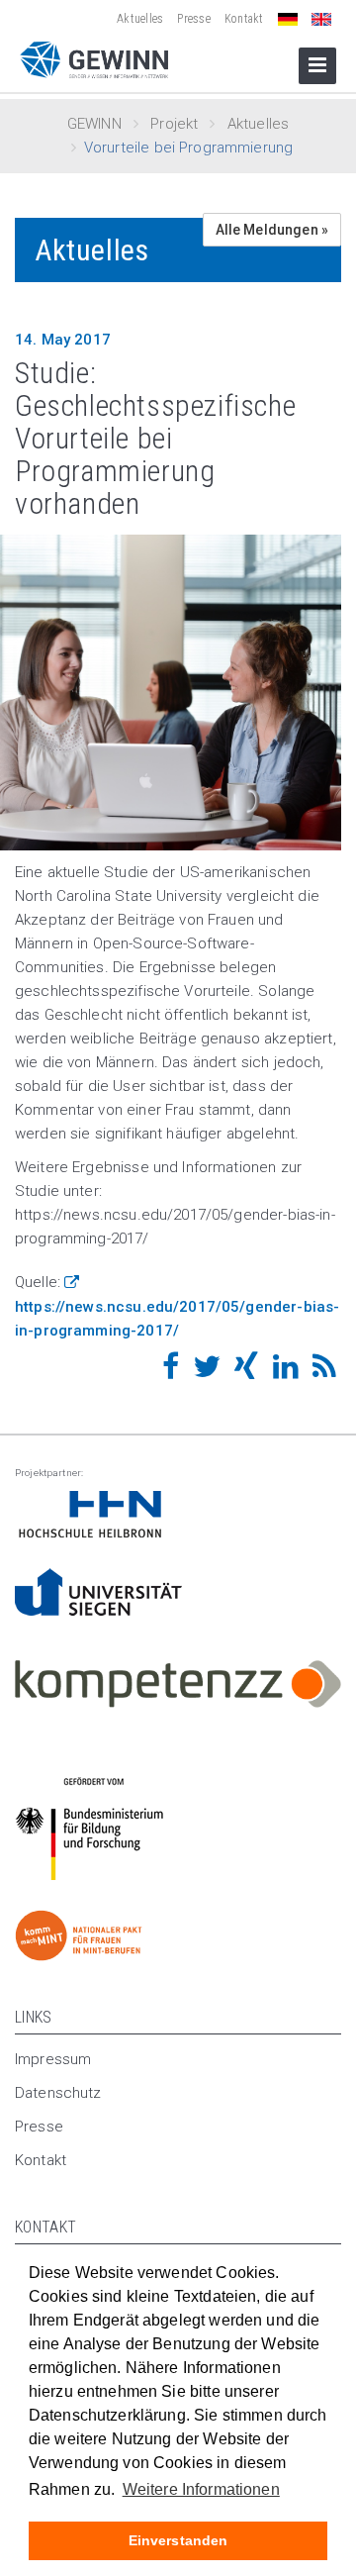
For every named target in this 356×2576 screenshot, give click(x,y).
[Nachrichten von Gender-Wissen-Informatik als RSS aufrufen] (324, 1372)
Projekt (174, 124)
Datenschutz (58, 2093)
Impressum (53, 2059)
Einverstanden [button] (178, 2540)
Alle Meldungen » (272, 230)
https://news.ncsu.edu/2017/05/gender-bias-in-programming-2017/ (177, 1319)
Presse (193, 19)
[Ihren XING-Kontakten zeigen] (246, 1372)
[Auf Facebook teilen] (171, 1372)
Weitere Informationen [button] (201, 2489)
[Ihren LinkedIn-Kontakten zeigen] (286, 1372)
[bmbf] (178, 1515)
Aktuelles (140, 19)
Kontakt (244, 19)
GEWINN (94, 124)
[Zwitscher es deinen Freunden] (207, 1372)
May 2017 (63, 340)
